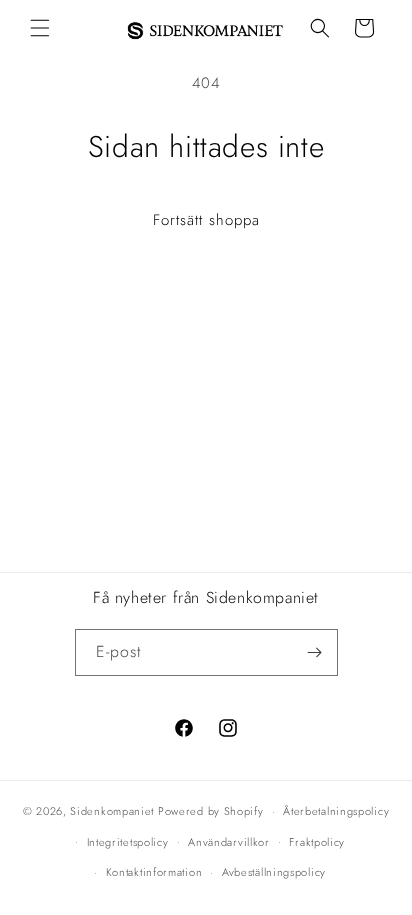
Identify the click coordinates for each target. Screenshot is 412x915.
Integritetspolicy (128, 842)
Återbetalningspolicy (336, 811)
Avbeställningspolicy (274, 872)
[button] (40, 28)
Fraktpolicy (317, 842)
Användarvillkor (229, 842)
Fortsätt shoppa (206, 220)
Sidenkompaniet (112, 811)
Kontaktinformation (154, 872)
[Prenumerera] (315, 652)
